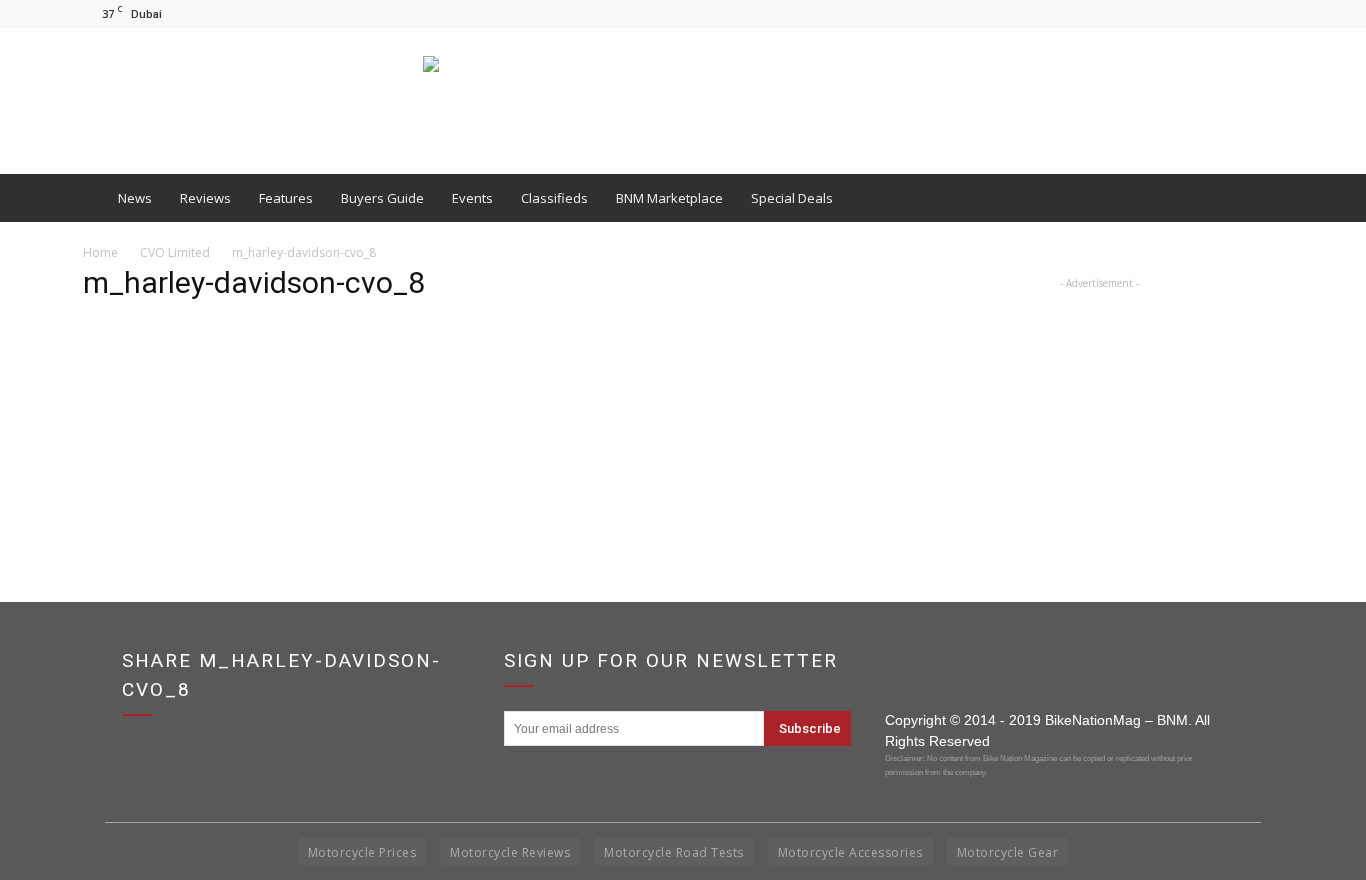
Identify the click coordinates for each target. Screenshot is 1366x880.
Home (100, 252)
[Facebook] (1202, 13)
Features (286, 198)
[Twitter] (1268, 13)
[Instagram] (1235, 13)
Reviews (205, 198)
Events (472, 198)
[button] (1259, 198)
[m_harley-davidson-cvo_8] (133, 415)
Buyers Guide (382, 198)
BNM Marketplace (669, 198)
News (135, 198)
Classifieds (554, 198)
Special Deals (792, 198)
